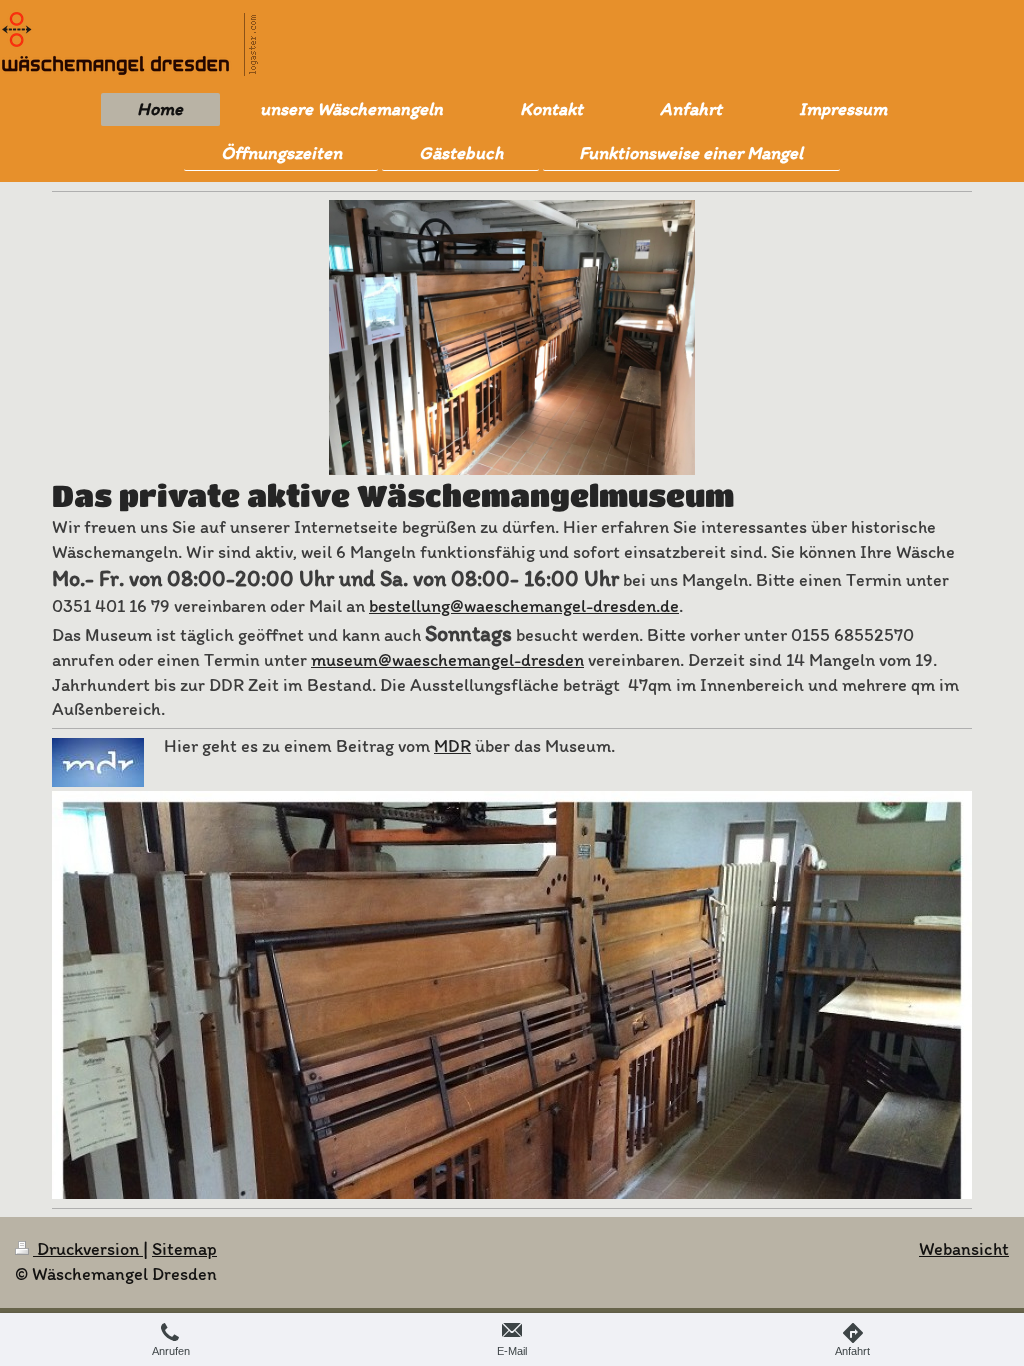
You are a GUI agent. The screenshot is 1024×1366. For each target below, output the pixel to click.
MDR (452, 746)
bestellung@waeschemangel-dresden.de (524, 606)
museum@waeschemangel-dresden (447, 660)
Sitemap (184, 1249)
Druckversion (88, 1249)
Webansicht (964, 1249)
